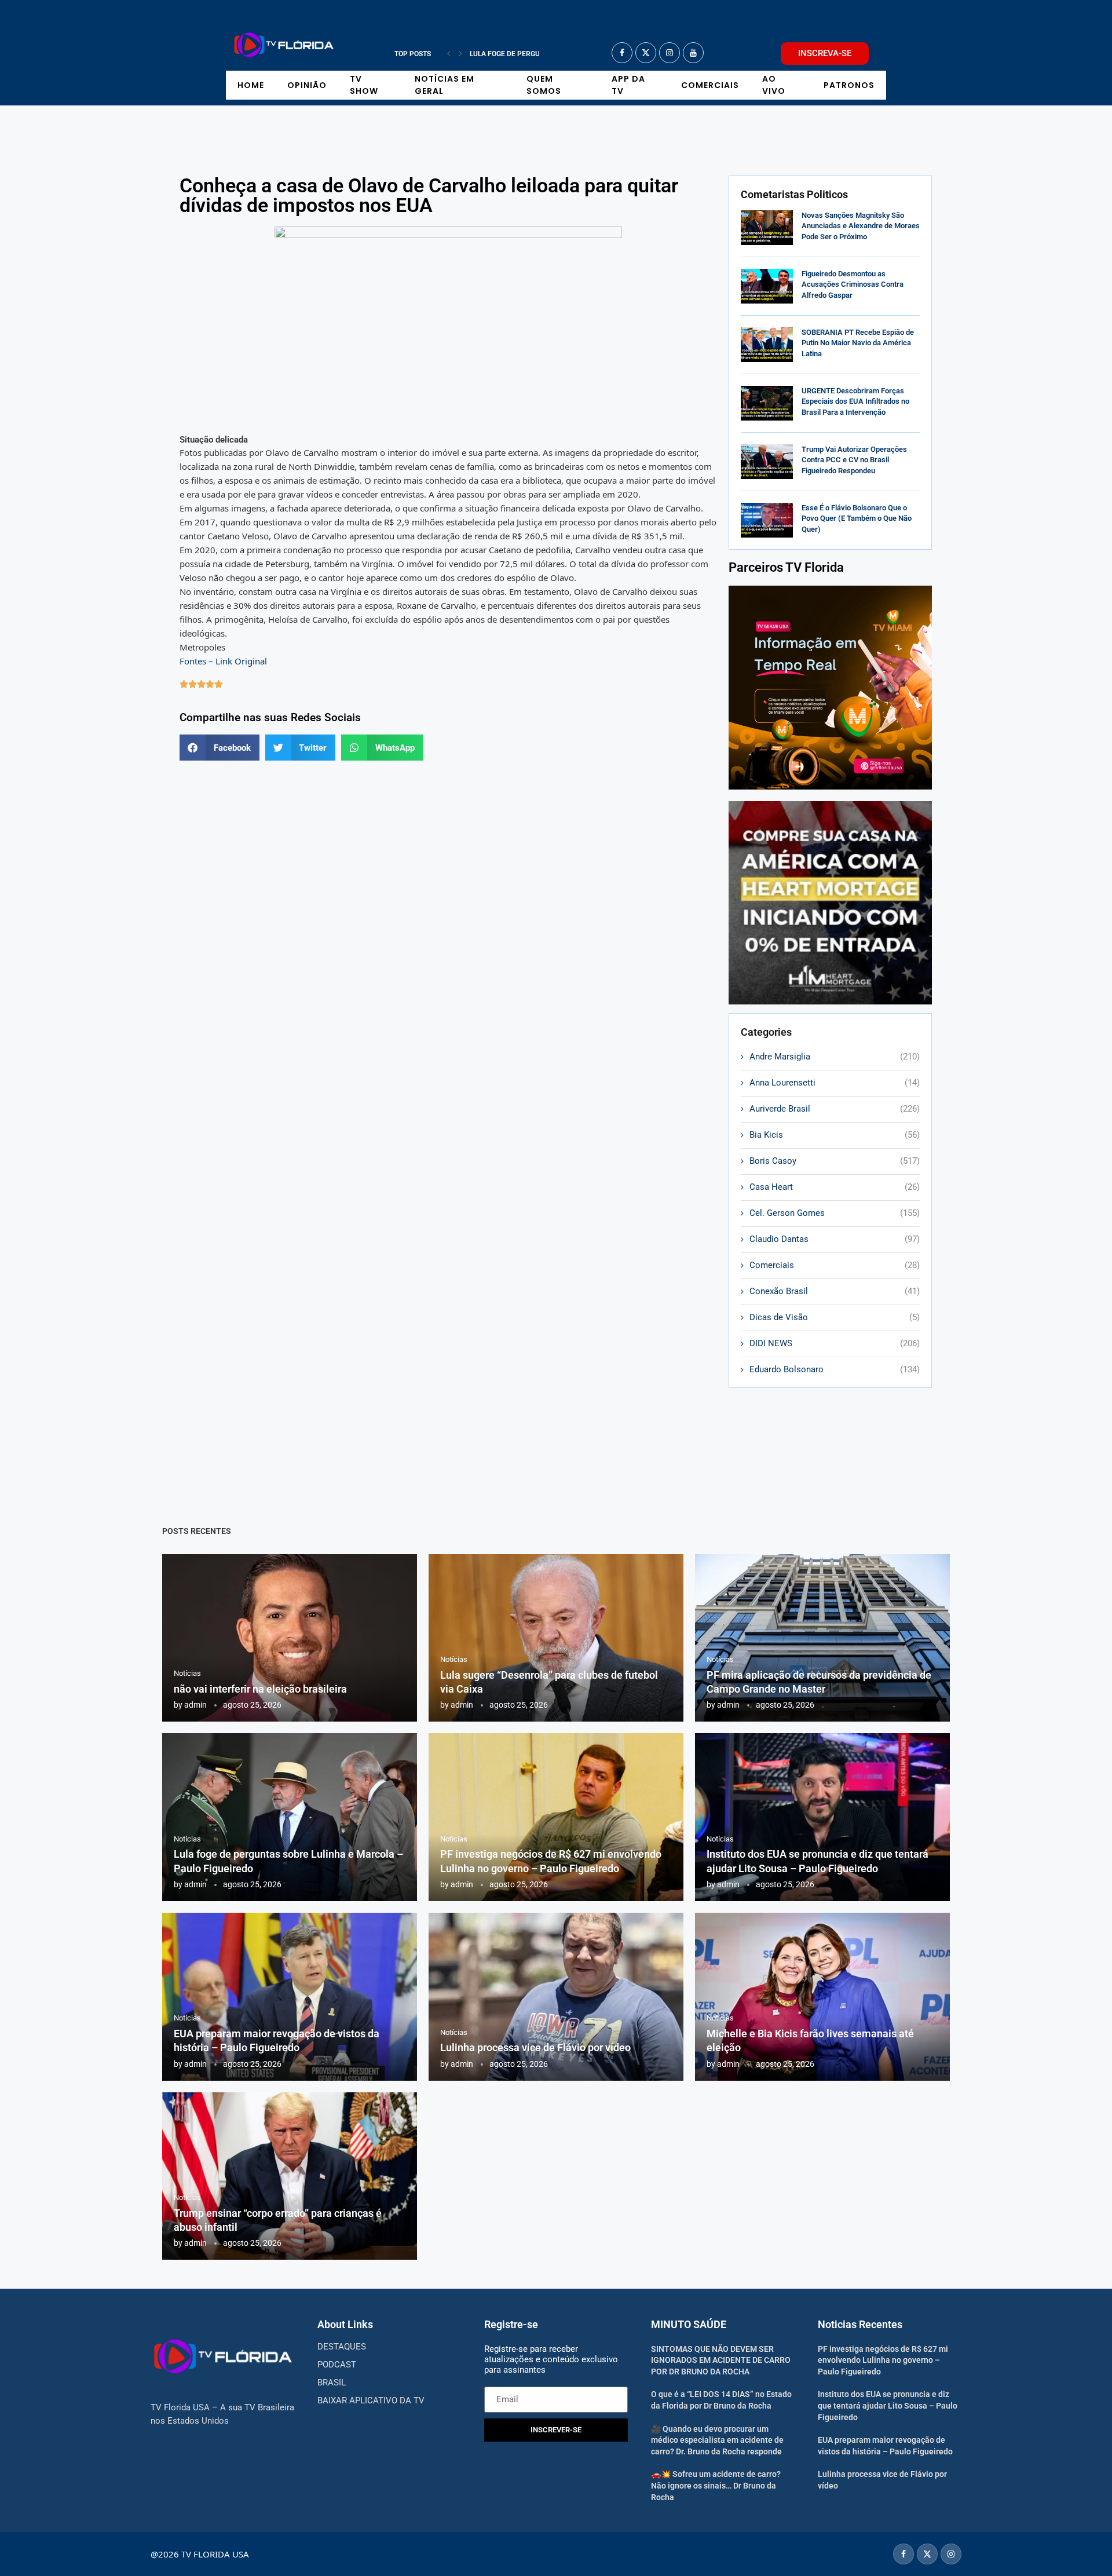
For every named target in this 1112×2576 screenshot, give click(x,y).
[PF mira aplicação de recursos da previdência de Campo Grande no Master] (822, 1638)
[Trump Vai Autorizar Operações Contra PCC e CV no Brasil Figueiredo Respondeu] (767, 462)
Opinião (307, 85)
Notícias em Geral (445, 85)
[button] (449, 54)
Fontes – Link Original (223, 661)
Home (251, 85)
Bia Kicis (835, 1135)
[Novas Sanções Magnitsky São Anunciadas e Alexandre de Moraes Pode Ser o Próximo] (767, 228)
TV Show (364, 85)
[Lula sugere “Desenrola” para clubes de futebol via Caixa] (556, 1638)
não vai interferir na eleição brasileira (260, 1689)
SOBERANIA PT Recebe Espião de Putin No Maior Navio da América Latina (858, 343)
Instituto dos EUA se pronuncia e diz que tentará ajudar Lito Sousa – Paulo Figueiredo (888, 2405)
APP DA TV (628, 85)
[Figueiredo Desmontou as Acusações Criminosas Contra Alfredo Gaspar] (767, 286)
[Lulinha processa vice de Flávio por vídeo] (556, 1997)
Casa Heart (835, 1187)
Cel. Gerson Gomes (835, 1213)
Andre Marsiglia (835, 1057)
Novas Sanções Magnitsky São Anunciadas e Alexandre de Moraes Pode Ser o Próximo (861, 226)
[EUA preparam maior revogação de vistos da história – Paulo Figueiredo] (290, 1997)
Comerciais (710, 85)
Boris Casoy (835, 1161)
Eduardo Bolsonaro (835, 1369)
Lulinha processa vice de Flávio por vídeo (535, 2047)
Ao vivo (774, 85)
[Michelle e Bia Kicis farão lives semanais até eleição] (822, 1997)
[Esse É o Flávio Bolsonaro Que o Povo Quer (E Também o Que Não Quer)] (767, 520)
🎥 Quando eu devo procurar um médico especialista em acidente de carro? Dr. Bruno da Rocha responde (717, 2440)
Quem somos (544, 85)
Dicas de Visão (835, 1317)
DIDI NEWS (835, 1343)
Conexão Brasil (835, 1291)
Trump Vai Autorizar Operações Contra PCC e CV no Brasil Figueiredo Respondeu (854, 460)
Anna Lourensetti (835, 1083)
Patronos (849, 85)
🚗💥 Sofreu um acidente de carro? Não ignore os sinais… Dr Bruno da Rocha (716, 2485)
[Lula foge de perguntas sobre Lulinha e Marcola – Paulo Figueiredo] (290, 1817)
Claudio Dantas (835, 1239)
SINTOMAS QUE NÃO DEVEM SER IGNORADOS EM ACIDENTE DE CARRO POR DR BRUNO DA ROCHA (721, 2360)
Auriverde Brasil (835, 1109)
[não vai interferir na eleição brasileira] (290, 1638)
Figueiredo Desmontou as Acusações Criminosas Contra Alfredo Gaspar (853, 284)
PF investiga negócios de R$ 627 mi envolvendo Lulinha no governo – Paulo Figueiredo (883, 2360)
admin (195, 1705)
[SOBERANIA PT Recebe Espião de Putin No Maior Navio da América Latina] (767, 345)
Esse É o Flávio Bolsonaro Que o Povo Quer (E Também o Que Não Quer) (857, 518)
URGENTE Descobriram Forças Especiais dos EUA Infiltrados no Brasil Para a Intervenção (855, 401)
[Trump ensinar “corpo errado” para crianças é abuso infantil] (290, 2176)
